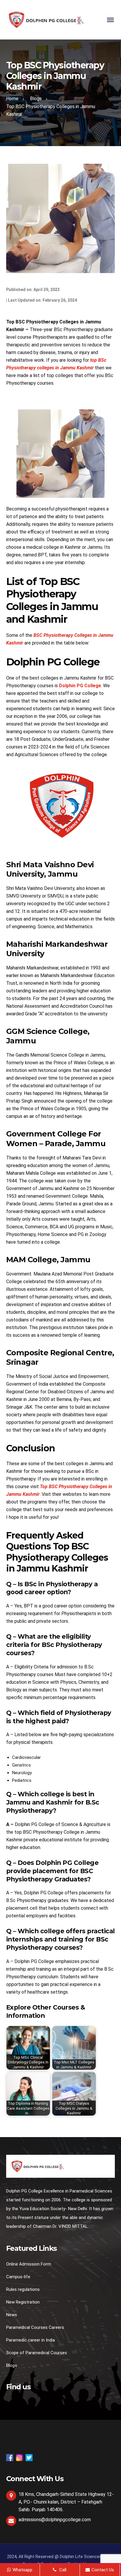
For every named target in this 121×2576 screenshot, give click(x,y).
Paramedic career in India (31, 2340)
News (12, 2315)
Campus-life (18, 2277)
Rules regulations (23, 2289)
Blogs (36, 99)
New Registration (23, 2302)
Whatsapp (22, 2570)
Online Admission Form (29, 2264)
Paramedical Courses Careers (35, 2327)
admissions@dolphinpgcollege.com (55, 2520)
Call (62, 2570)
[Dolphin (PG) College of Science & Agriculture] (46, 19)
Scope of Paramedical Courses (37, 2353)
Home (12, 99)
